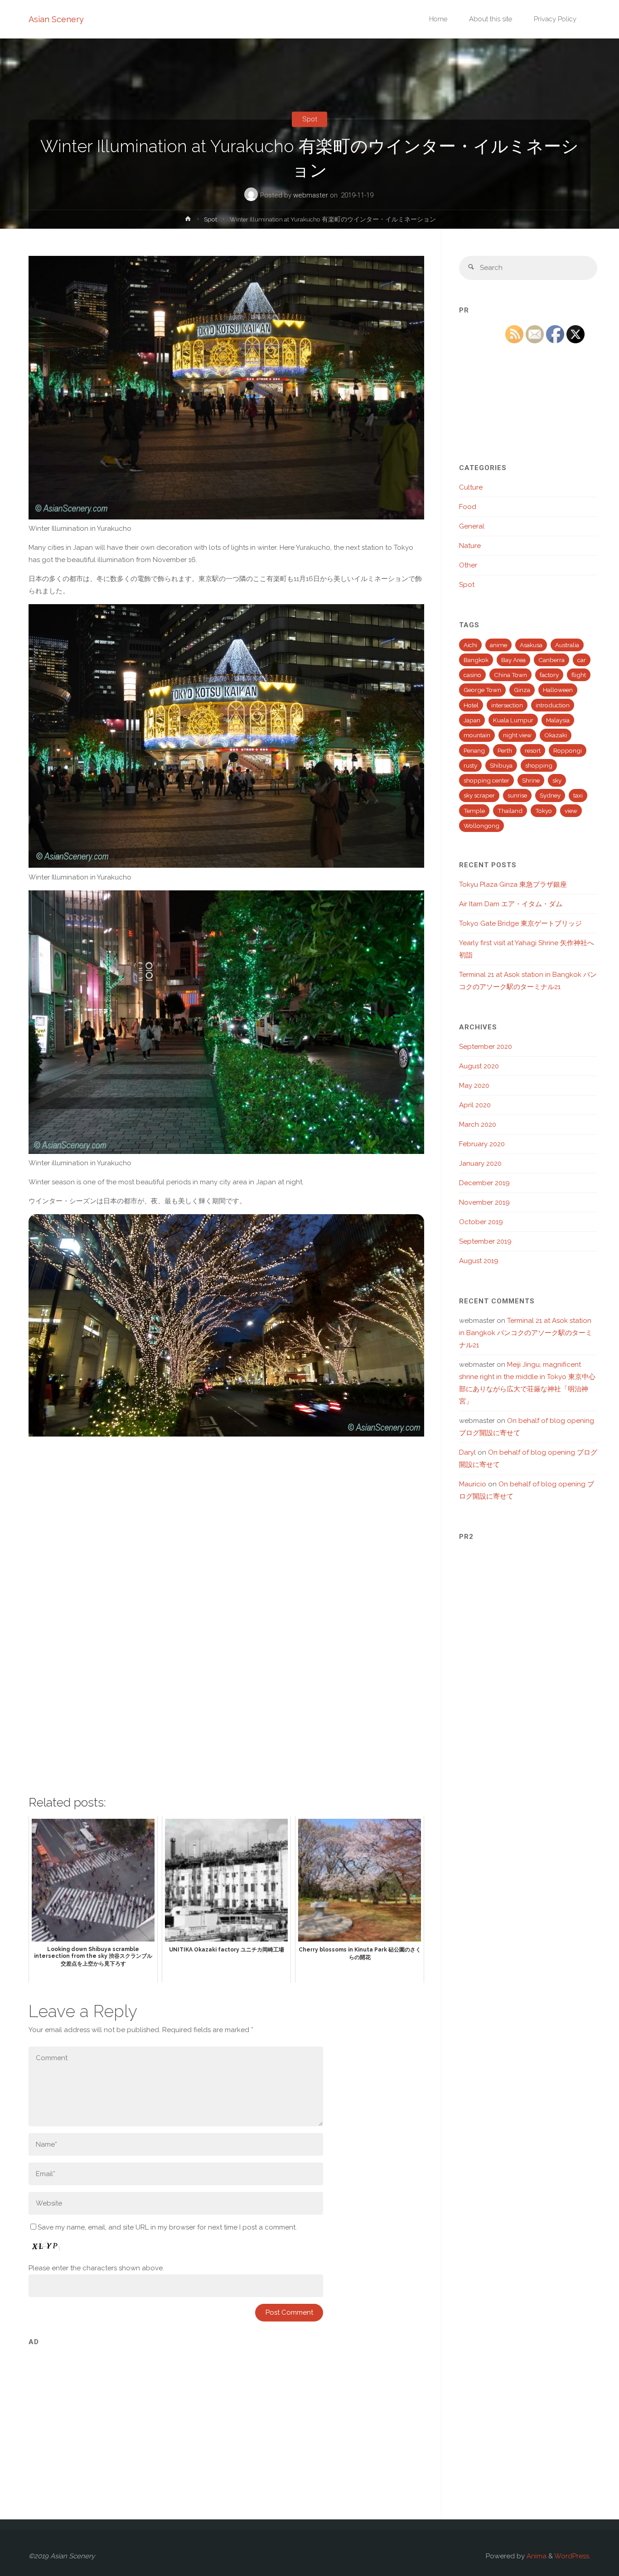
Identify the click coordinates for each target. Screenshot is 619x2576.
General (472, 526)
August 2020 (479, 1066)
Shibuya (501, 765)
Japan (472, 720)
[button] (213, 1425)
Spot (310, 119)
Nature (470, 546)
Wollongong (481, 826)
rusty (470, 765)
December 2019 (484, 1183)
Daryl (467, 1452)
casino (472, 675)
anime (498, 645)
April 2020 (475, 1105)
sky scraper (479, 795)
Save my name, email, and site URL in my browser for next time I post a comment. (167, 2227)
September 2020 (486, 1047)
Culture (471, 487)
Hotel (471, 705)
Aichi (470, 645)
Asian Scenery (56, 19)
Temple (474, 811)
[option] (226, 1325)
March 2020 (478, 1125)
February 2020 (482, 1144)
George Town (482, 690)
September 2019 (485, 1241)
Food (468, 507)
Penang (474, 750)
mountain (477, 735)
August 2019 (479, 1261)
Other (468, 565)
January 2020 (480, 1163)
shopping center (486, 780)
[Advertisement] (226, 2415)
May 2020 (474, 1086)
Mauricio (473, 1484)
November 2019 (484, 1202)
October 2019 (481, 1222)
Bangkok (476, 660)
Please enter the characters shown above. (96, 2268)
